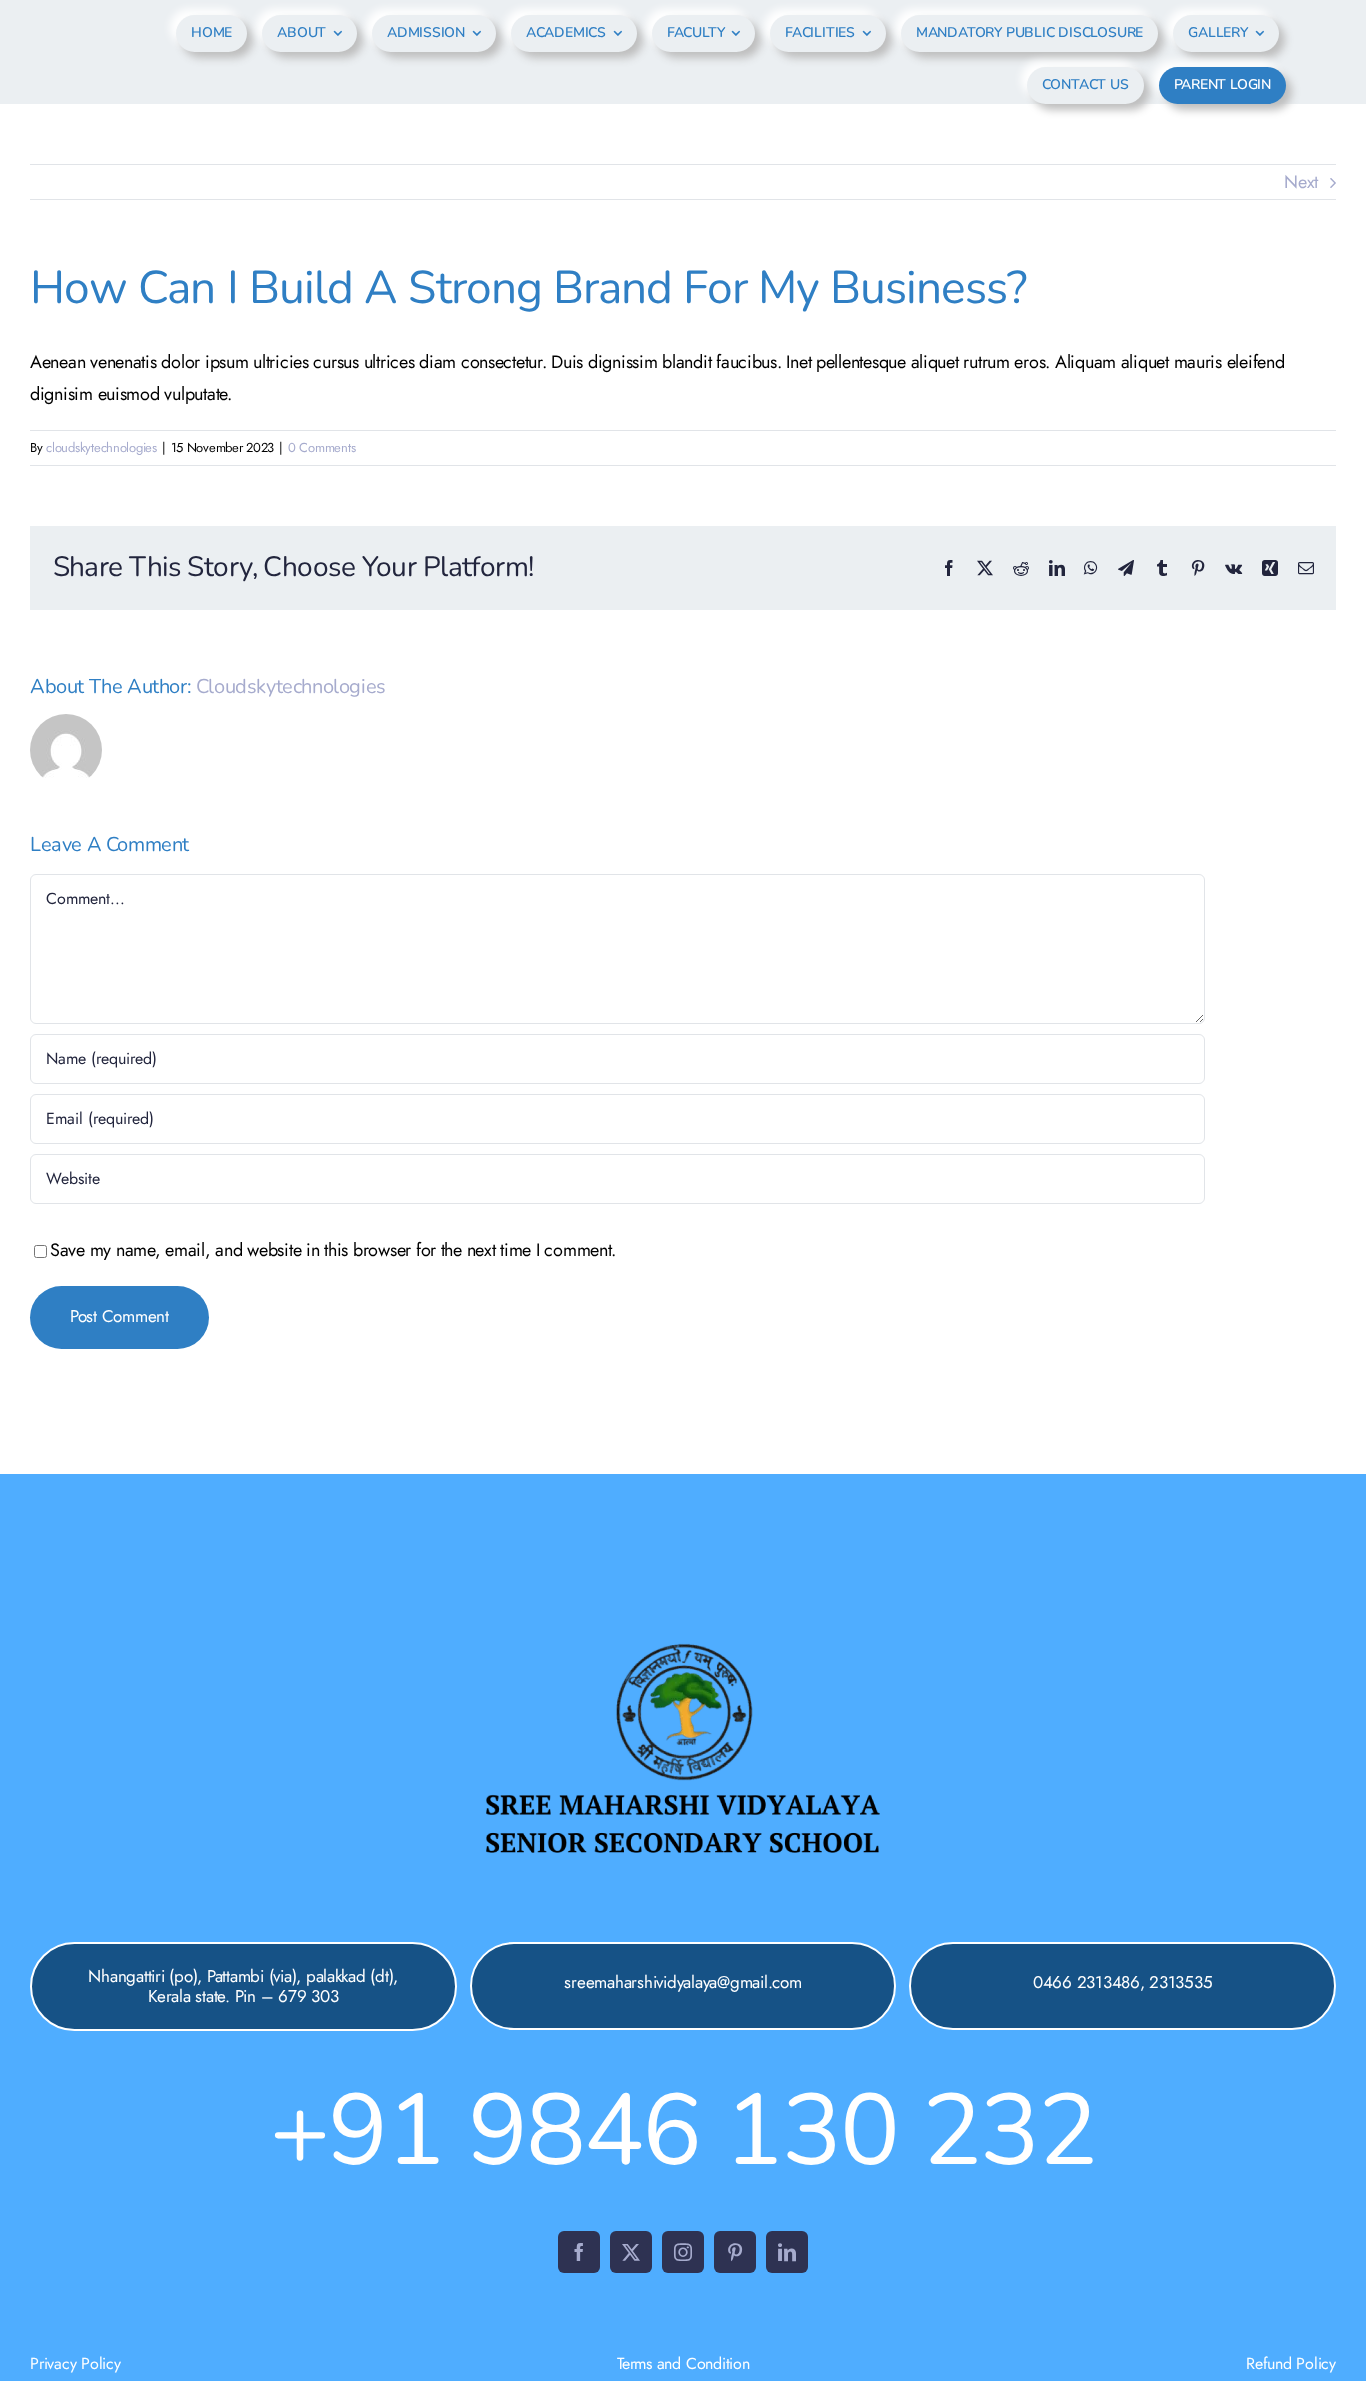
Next (1301, 182)
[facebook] (579, 2252)
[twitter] (631, 2252)
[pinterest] (735, 2252)
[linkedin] (787, 2252)
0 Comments (321, 447)
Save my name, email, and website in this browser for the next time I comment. (333, 1250)
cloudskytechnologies (101, 447)
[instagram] (683, 2252)
